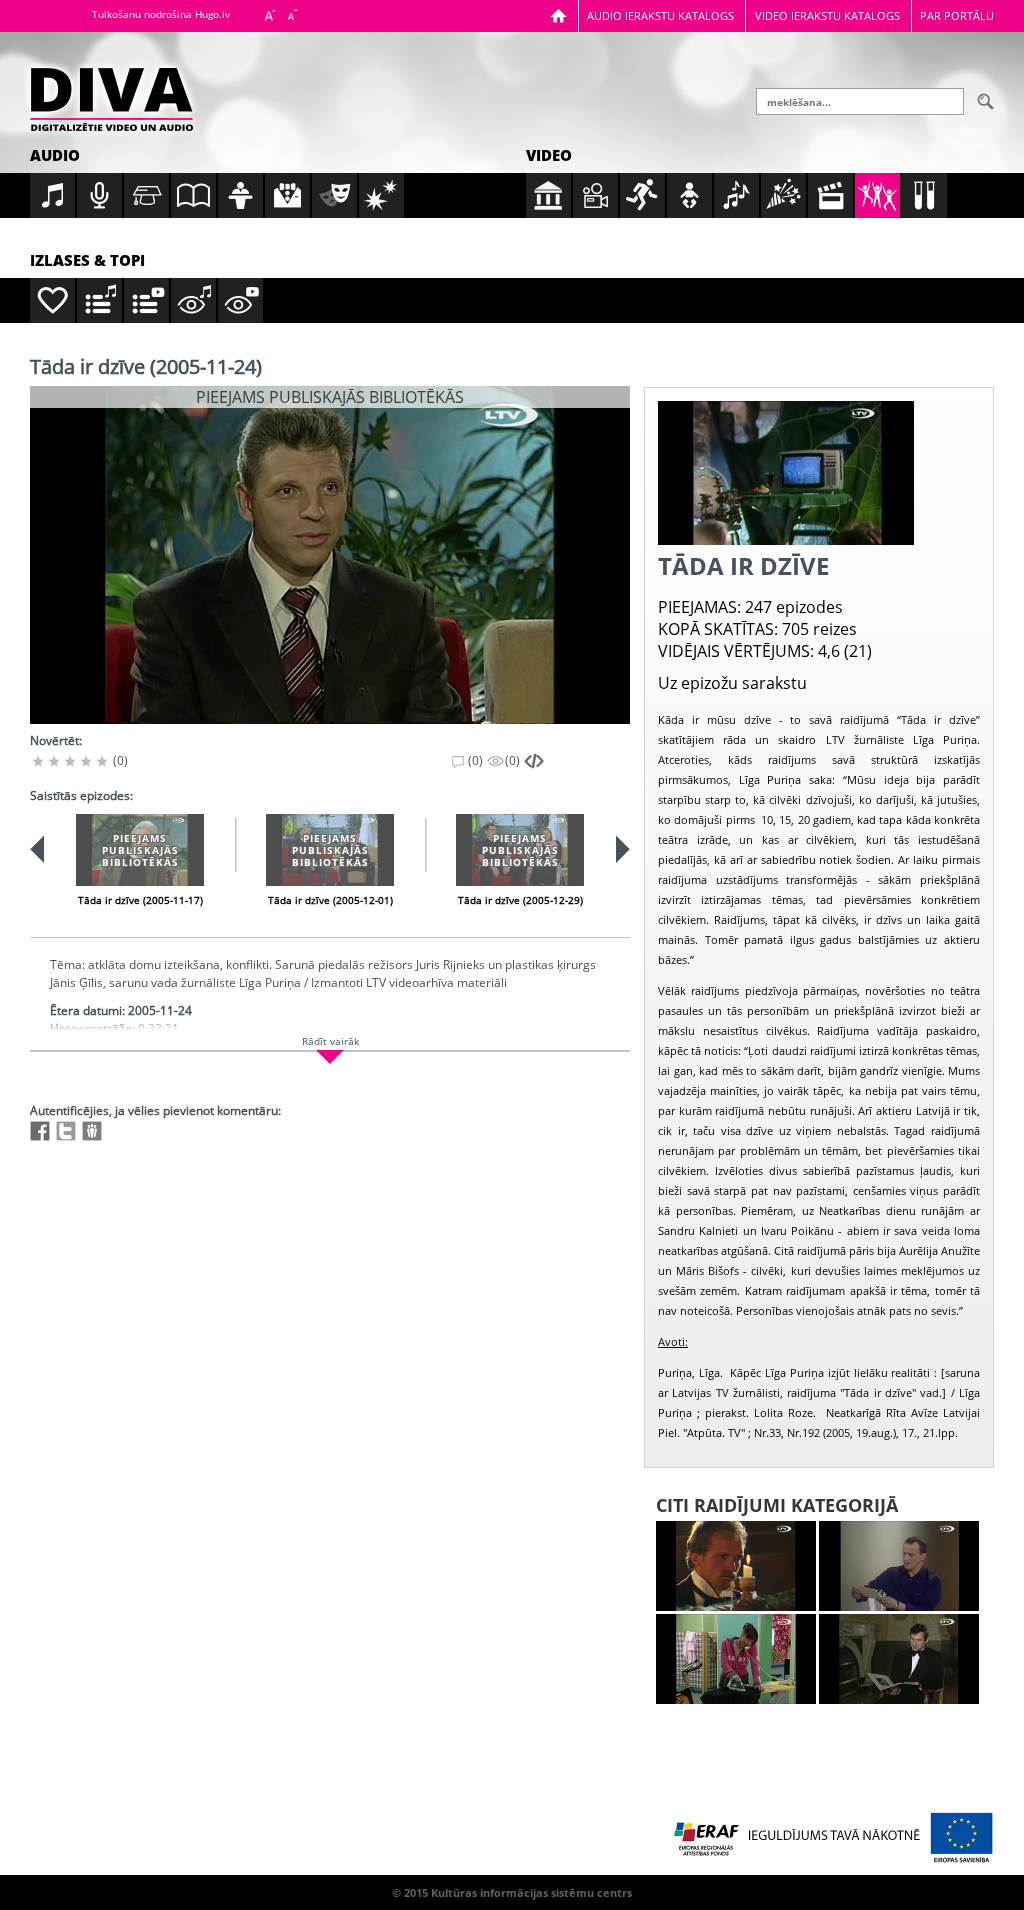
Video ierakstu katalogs (827, 15)
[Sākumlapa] (558, 15)
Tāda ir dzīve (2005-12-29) (520, 900)
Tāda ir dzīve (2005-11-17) (140, 900)
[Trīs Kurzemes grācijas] (899, 1659)
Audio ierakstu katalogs (660, 15)
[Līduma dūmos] (736, 1566)
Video (549, 155)
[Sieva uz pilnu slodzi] (736, 1659)
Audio (55, 155)
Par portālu (957, 15)
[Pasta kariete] (899, 1566)
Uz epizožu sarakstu (732, 683)
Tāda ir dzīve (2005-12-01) (330, 900)
